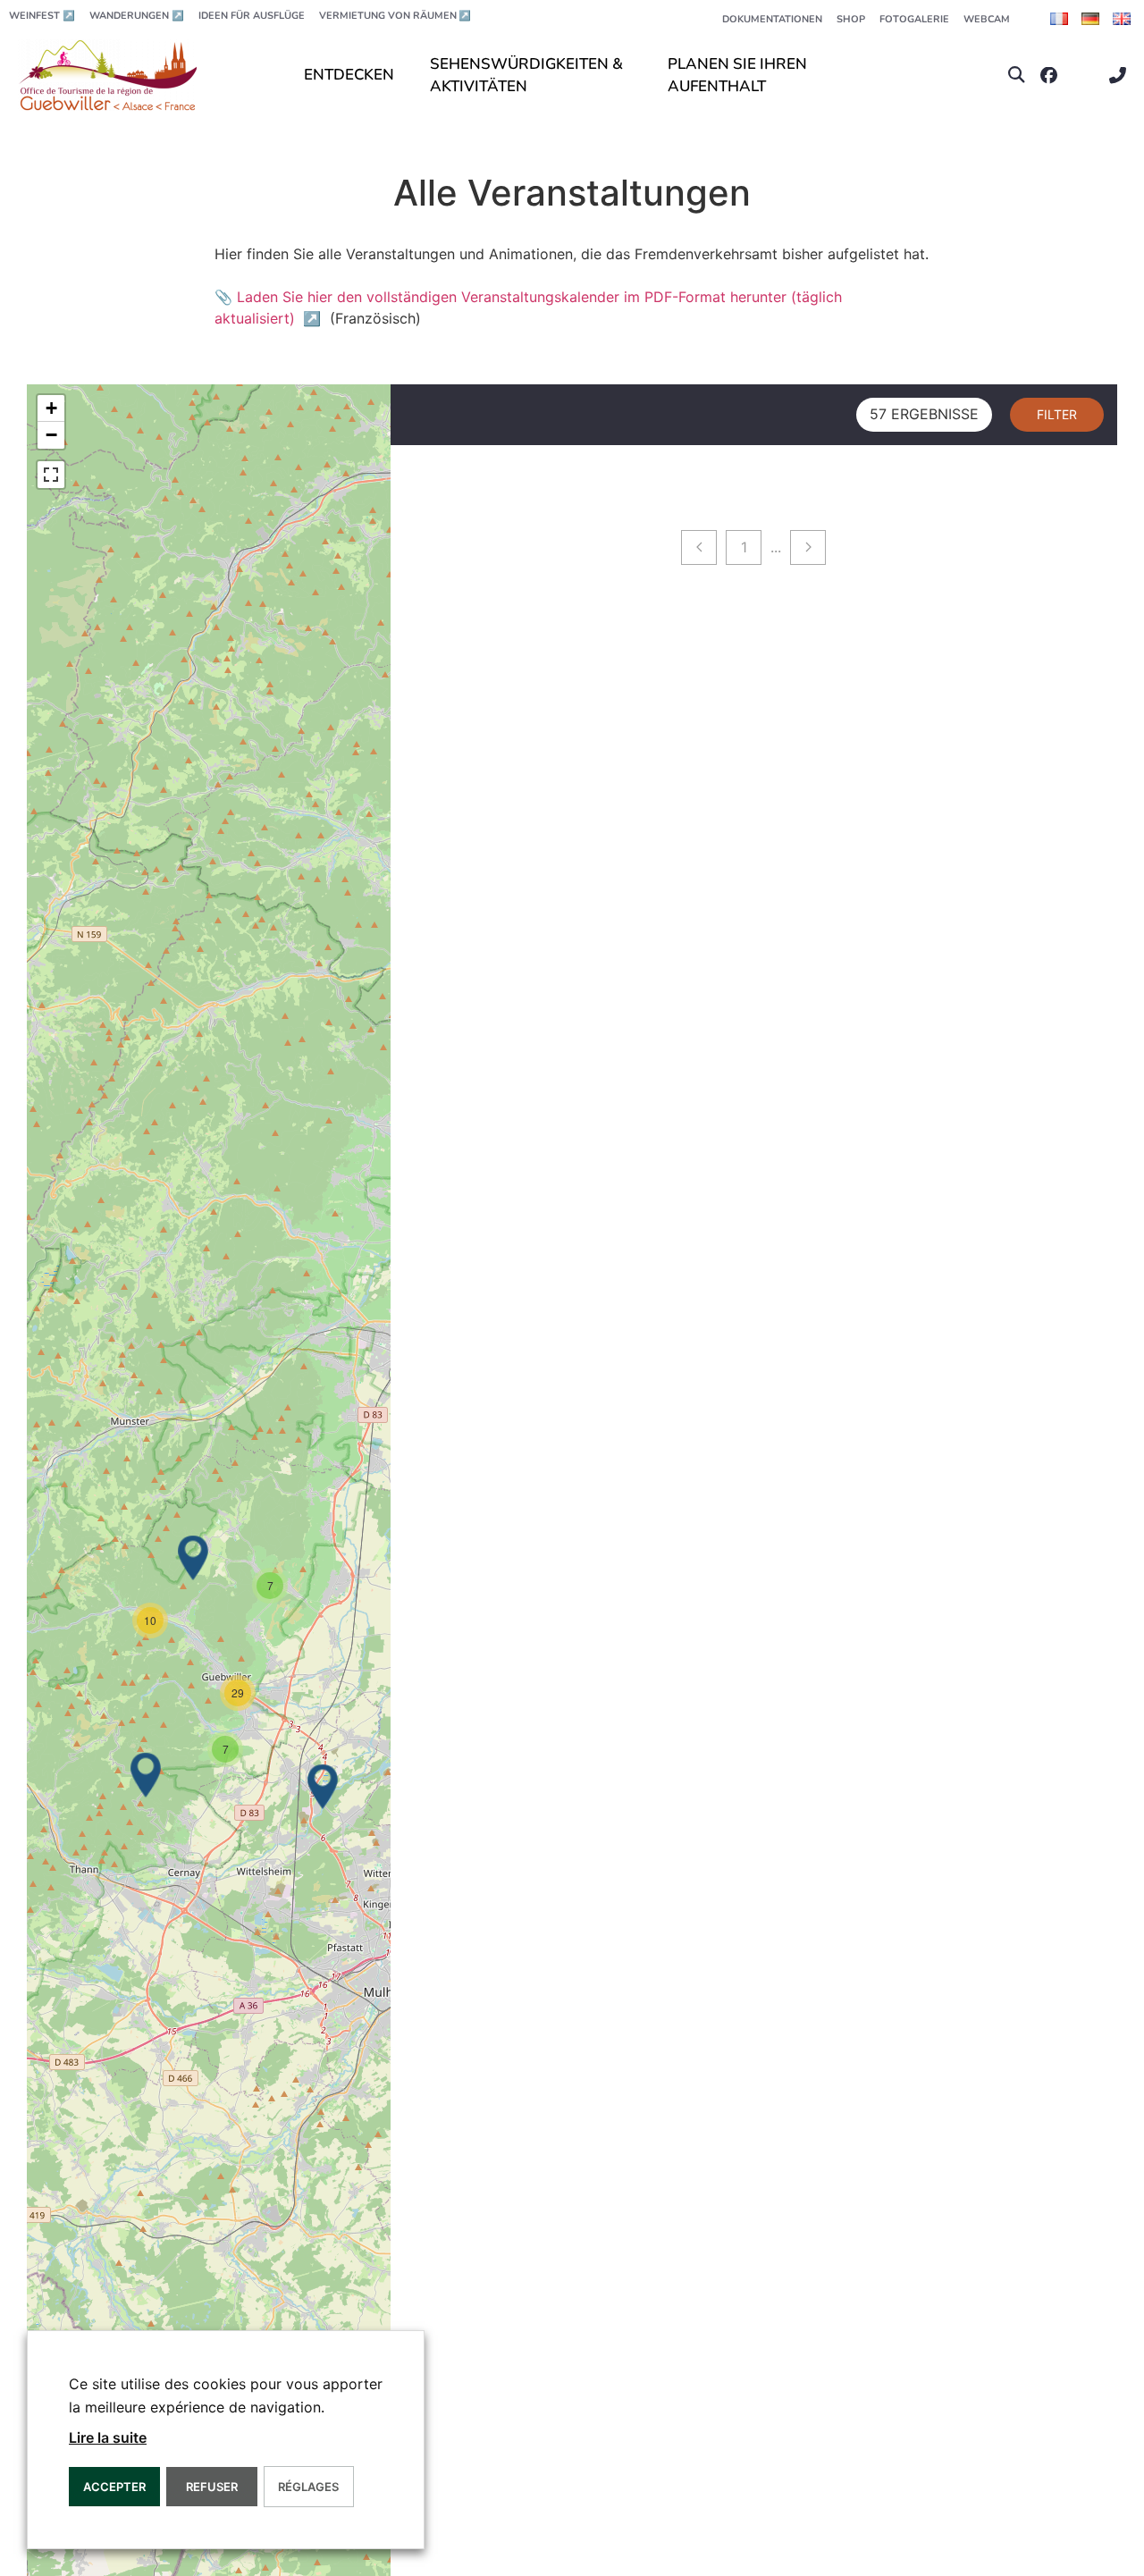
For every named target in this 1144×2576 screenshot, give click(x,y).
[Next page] (808, 547)
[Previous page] (699, 547)
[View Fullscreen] (51, 475)
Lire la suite (108, 2437)
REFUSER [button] (212, 2487)
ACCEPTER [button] (114, 2487)
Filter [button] (1057, 414)
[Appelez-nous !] (1122, 76)
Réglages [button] (308, 2487)
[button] (1017, 76)
